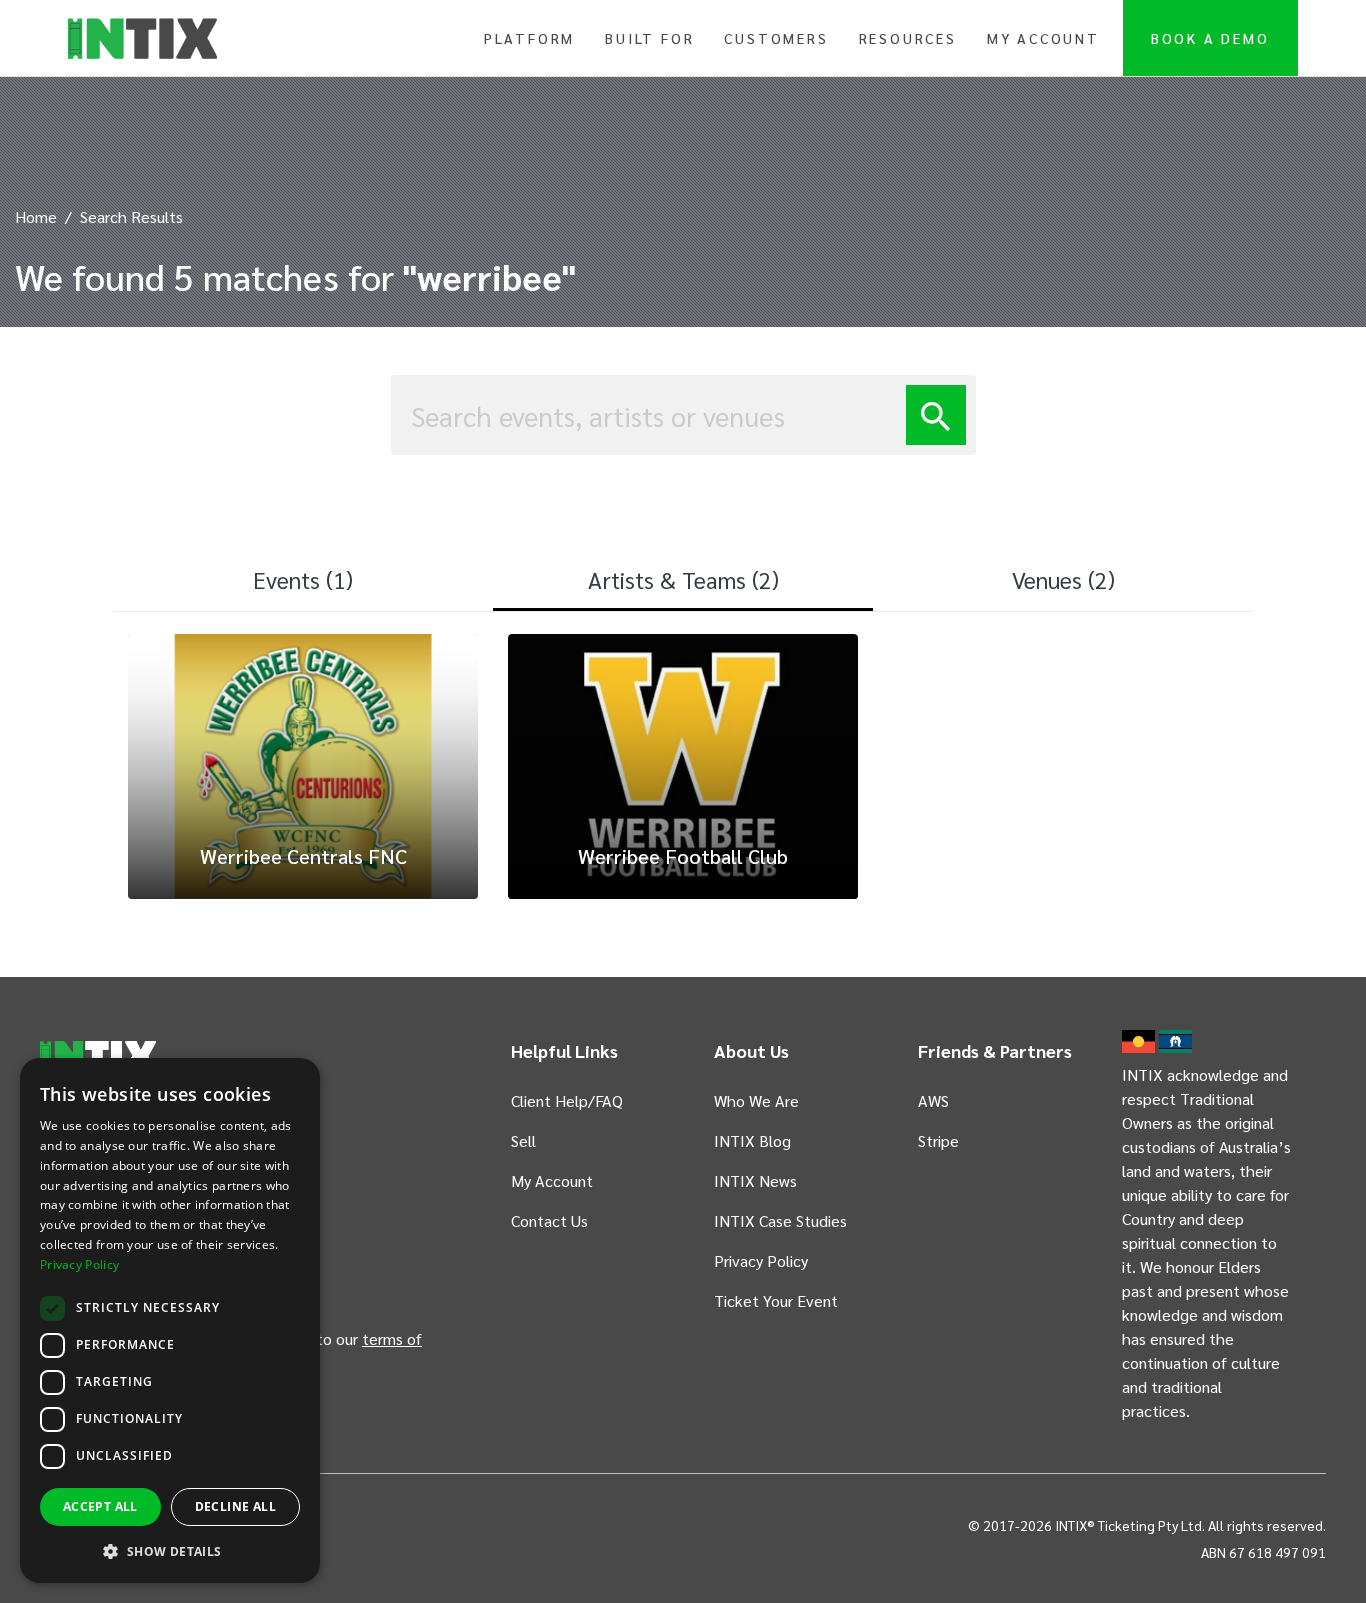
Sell (523, 1140)
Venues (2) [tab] (1063, 579)
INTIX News (755, 1180)
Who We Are (756, 1100)
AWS (933, 1100)
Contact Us (549, 1220)
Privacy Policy (761, 1260)
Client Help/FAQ (567, 1100)
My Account (1043, 38)
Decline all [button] (235, 1506)
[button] (170, 1551)
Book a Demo (1210, 38)
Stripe (938, 1140)
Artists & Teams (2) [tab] (683, 579)
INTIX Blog (752, 1140)
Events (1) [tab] (303, 579)
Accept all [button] (100, 1506)
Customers (776, 38)
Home (36, 216)
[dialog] (170, 1320)
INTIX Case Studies (780, 1220)
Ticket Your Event (776, 1300)
